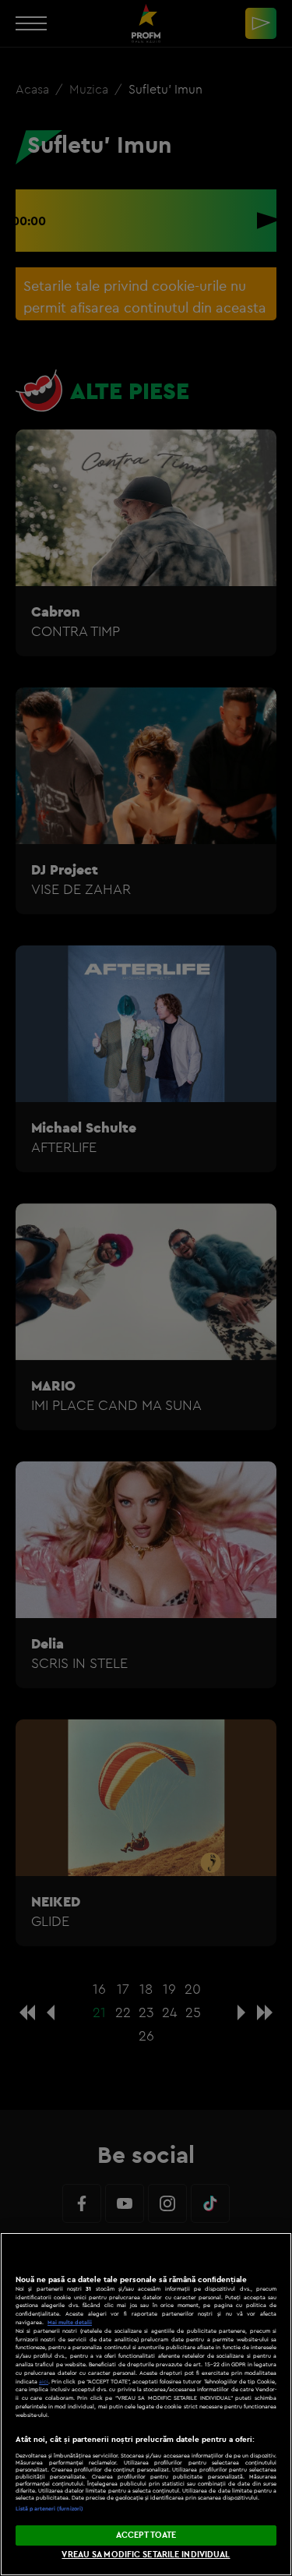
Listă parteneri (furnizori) (49, 2509)
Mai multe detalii (70, 2322)
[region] (146, 2404)
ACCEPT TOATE (146, 2535)
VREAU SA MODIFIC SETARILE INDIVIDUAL (146, 2554)
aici (44, 2382)
